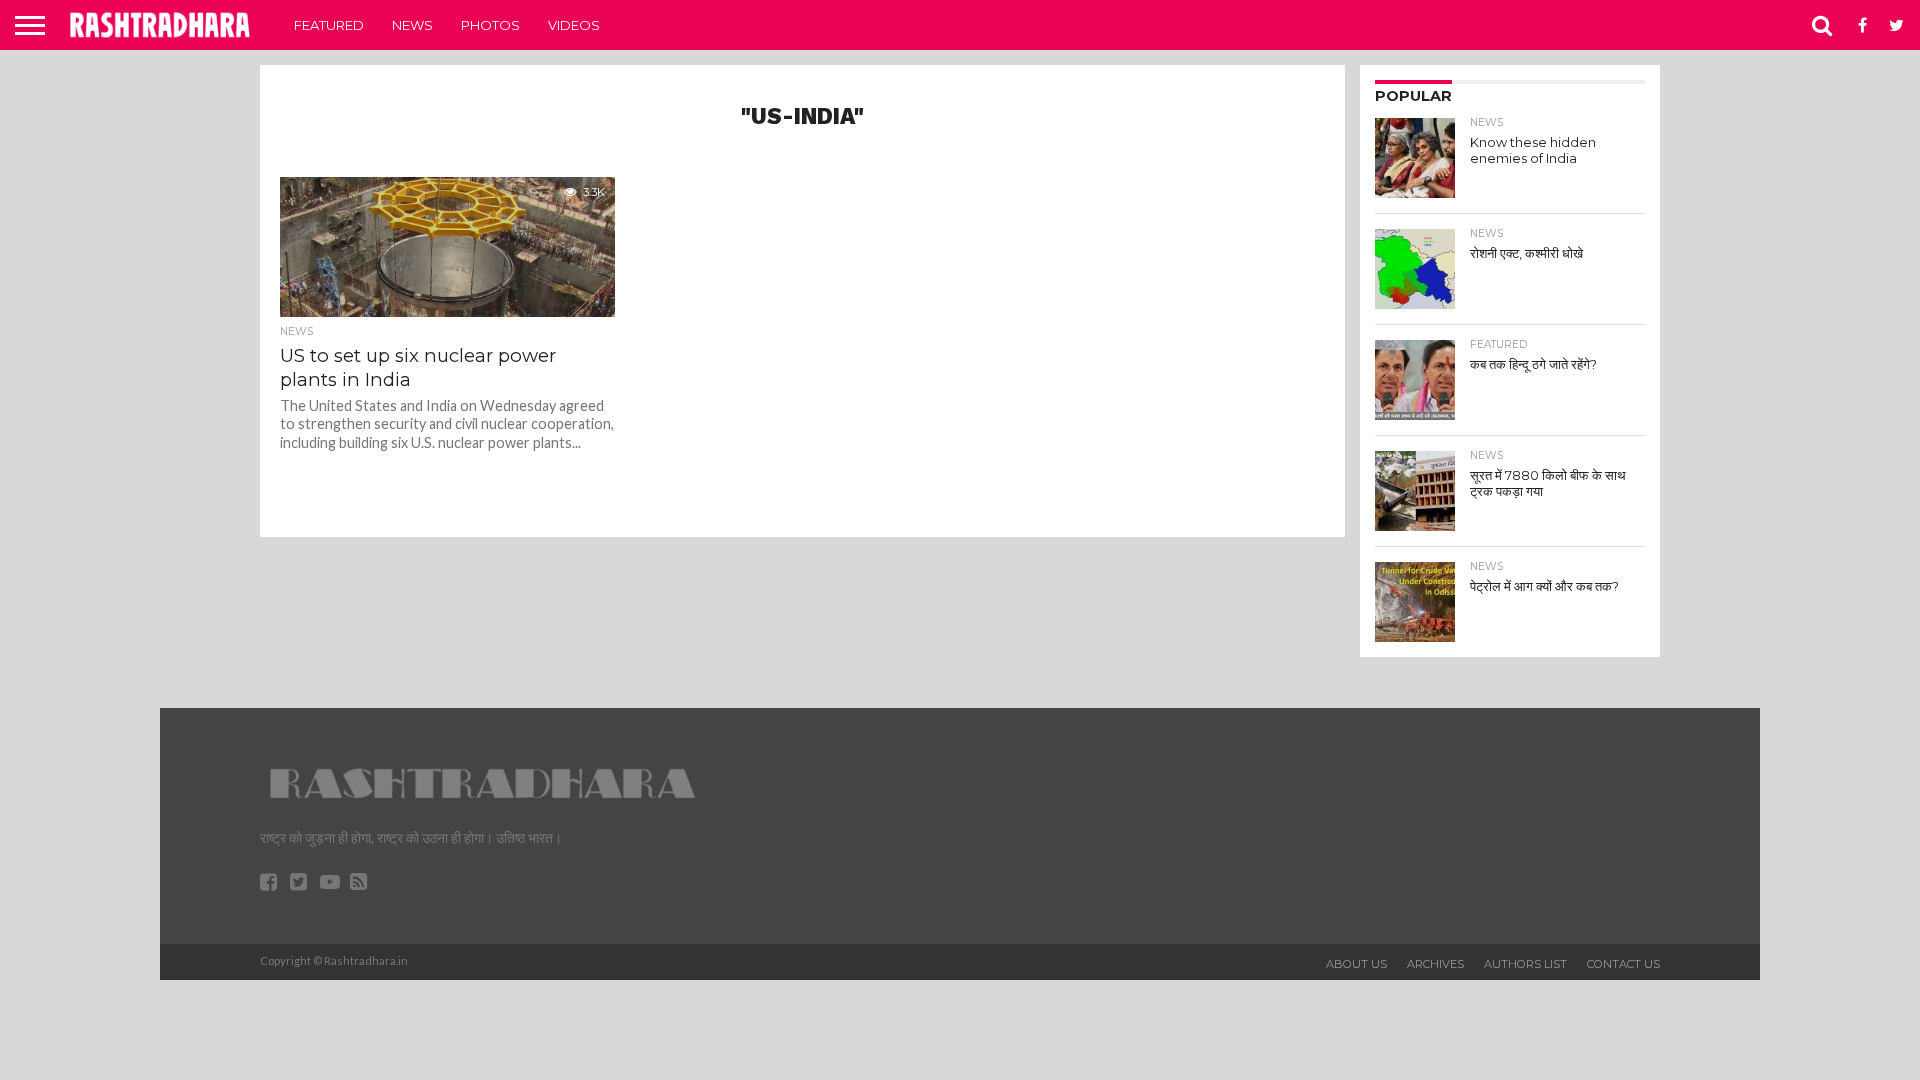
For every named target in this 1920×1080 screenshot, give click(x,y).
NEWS (412, 25)
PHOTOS (490, 25)
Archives (1435, 964)
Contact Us (1623, 964)
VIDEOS (574, 25)
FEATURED (329, 25)
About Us (1356, 964)
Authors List (1525, 964)
